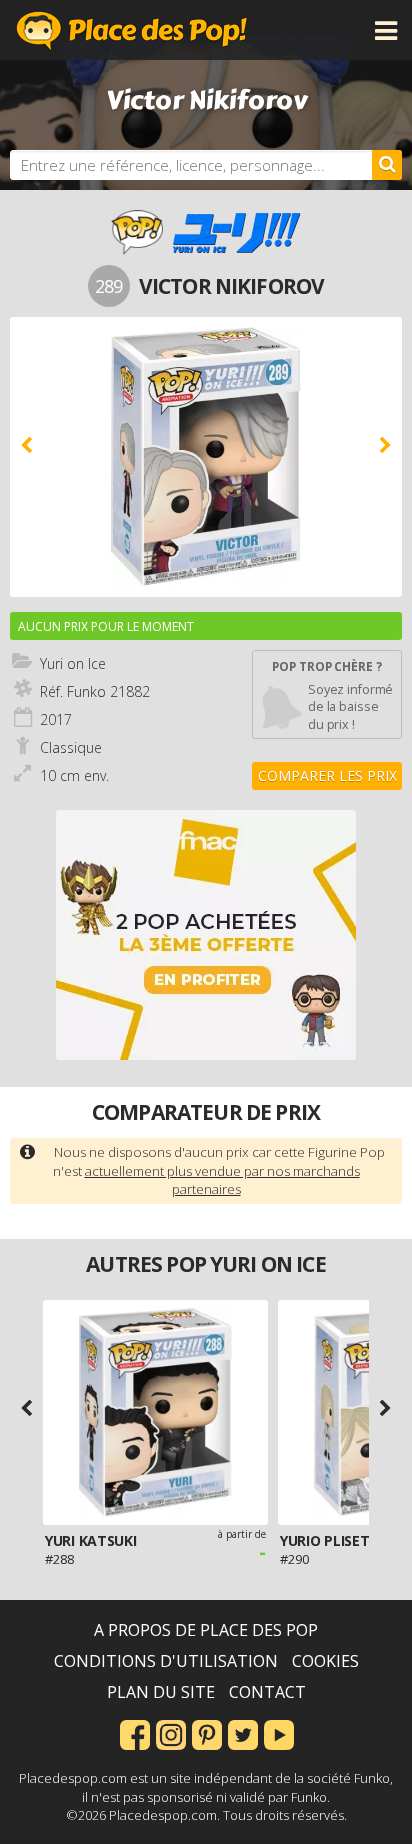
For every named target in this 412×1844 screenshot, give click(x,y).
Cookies (325, 1661)
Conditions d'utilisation (166, 1661)
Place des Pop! (132, 30)
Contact (267, 1692)
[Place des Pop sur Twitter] (243, 1733)
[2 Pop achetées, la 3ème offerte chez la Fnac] (206, 935)
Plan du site (161, 1692)
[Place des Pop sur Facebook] (135, 1733)
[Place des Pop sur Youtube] (279, 1733)
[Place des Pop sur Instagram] (171, 1733)
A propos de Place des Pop (206, 1630)
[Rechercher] (387, 165)
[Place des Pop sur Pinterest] (207, 1733)
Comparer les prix (327, 775)
